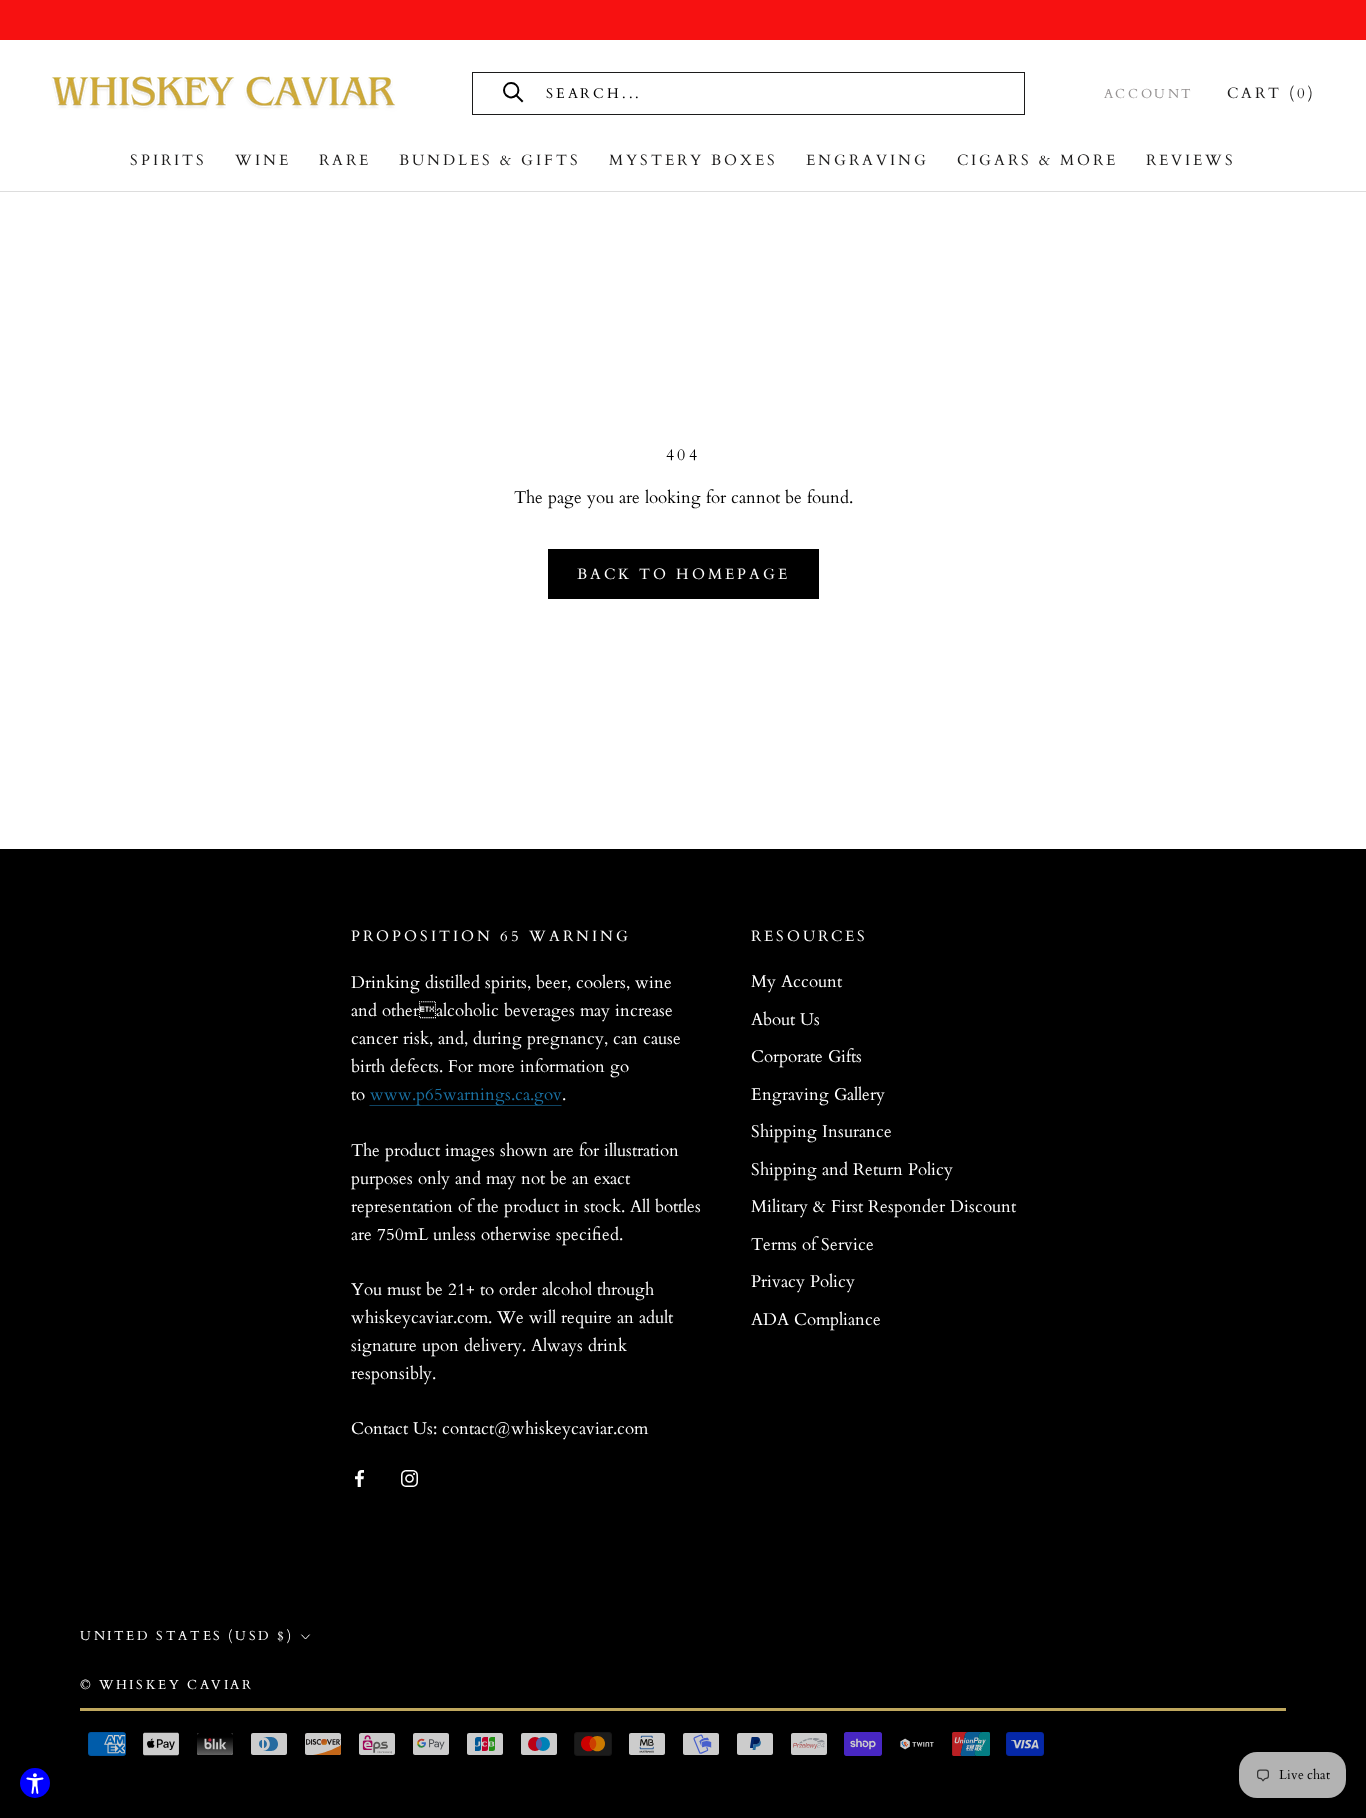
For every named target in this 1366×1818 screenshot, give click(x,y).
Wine (263, 160)
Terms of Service (812, 1244)
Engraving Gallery (818, 1094)
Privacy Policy (803, 1281)
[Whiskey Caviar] (225, 93)
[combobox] (769, 93)
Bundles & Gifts (490, 160)
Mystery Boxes (693, 160)
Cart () (1271, 93)
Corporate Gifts (806, 1056)
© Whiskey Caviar (167, 1685)
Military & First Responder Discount (883, 1206)
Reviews (1191, 160)
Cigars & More (1037, 160)
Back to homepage (683, 574)
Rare (345, 160)
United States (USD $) (187, 1636)
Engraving (867, 160)
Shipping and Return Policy (852, 1169)
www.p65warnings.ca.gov (466, 1094)
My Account (796, 981)
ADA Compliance (816, 1319)
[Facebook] (359, 1477)
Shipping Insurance (821, 1131)
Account (1149, 94)
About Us (785, 1019)
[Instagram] (409, 1477)
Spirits (168, 160)
